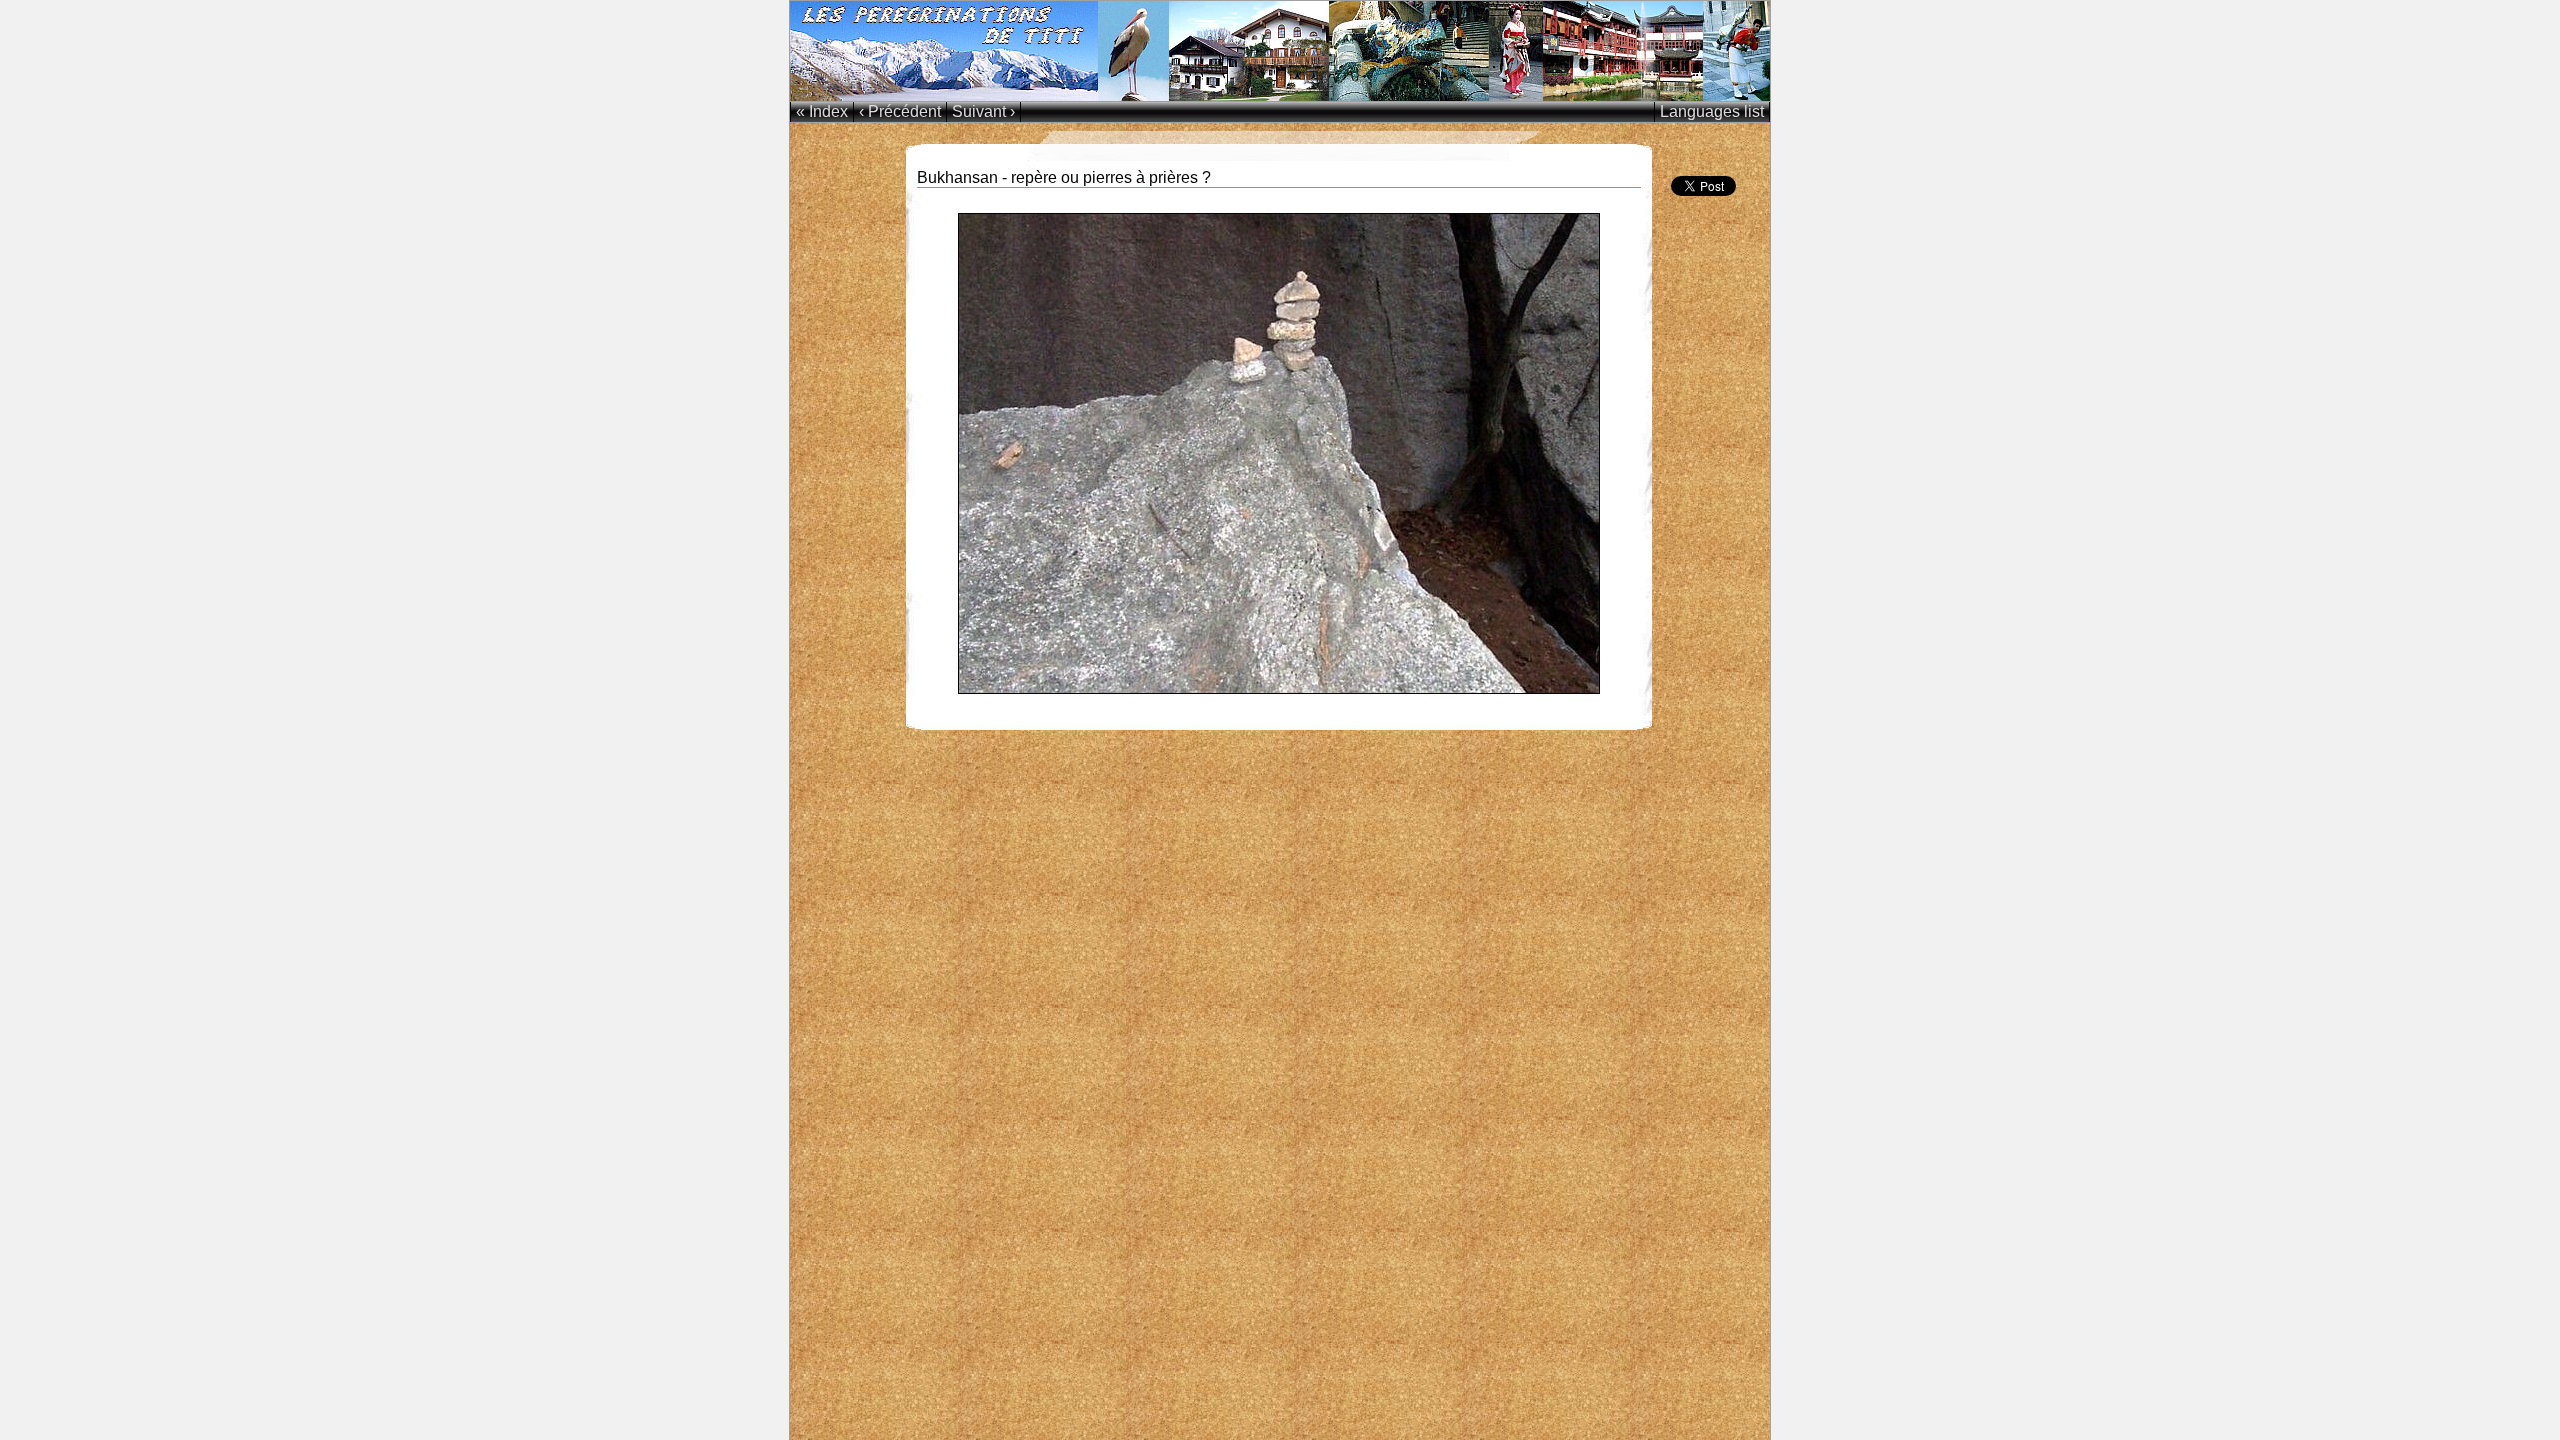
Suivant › (983, 111)
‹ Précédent (900, 111)
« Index (822, 111)
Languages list (1712, 111)
